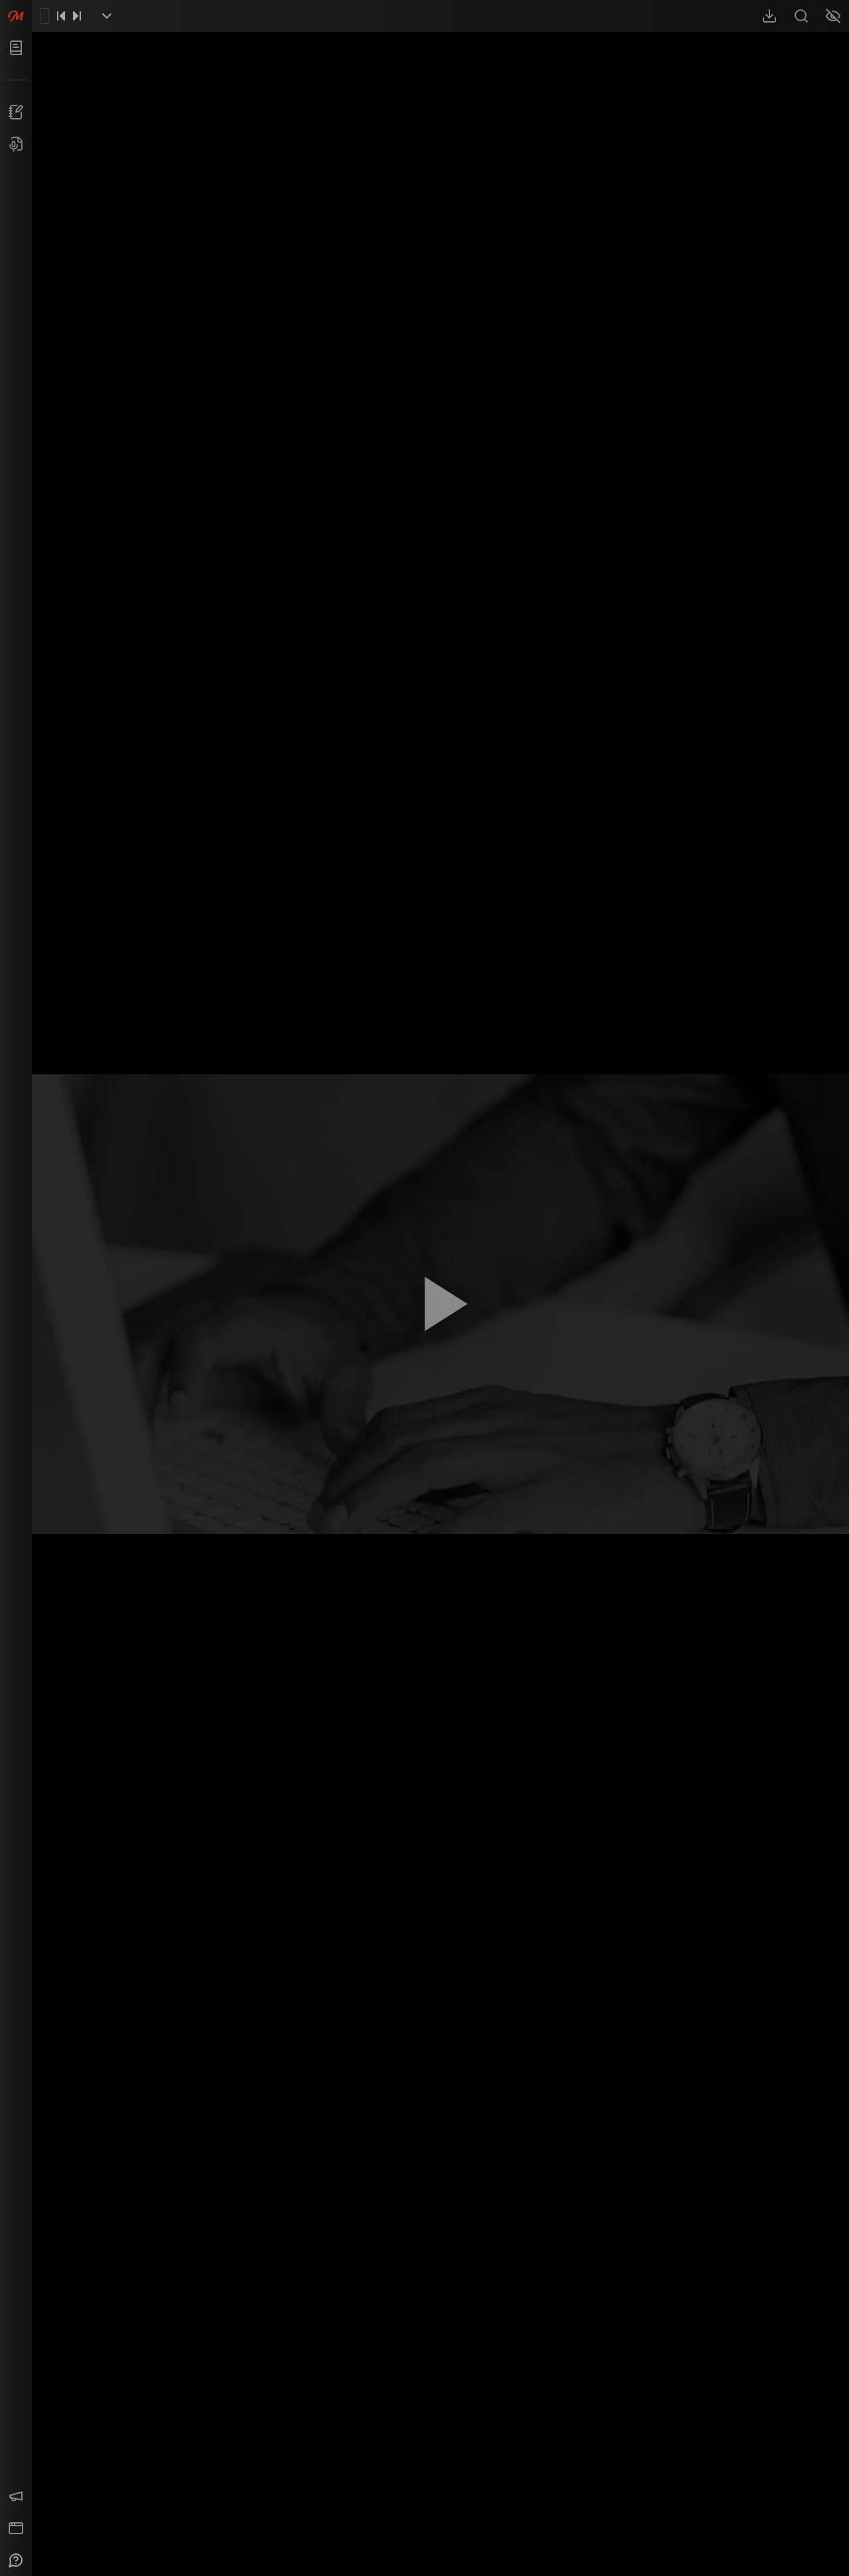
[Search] (801, 16)
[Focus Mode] (833, 16)
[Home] (16, 16)
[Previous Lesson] (61, 16)
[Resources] (769, 16)
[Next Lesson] (77, 16)
